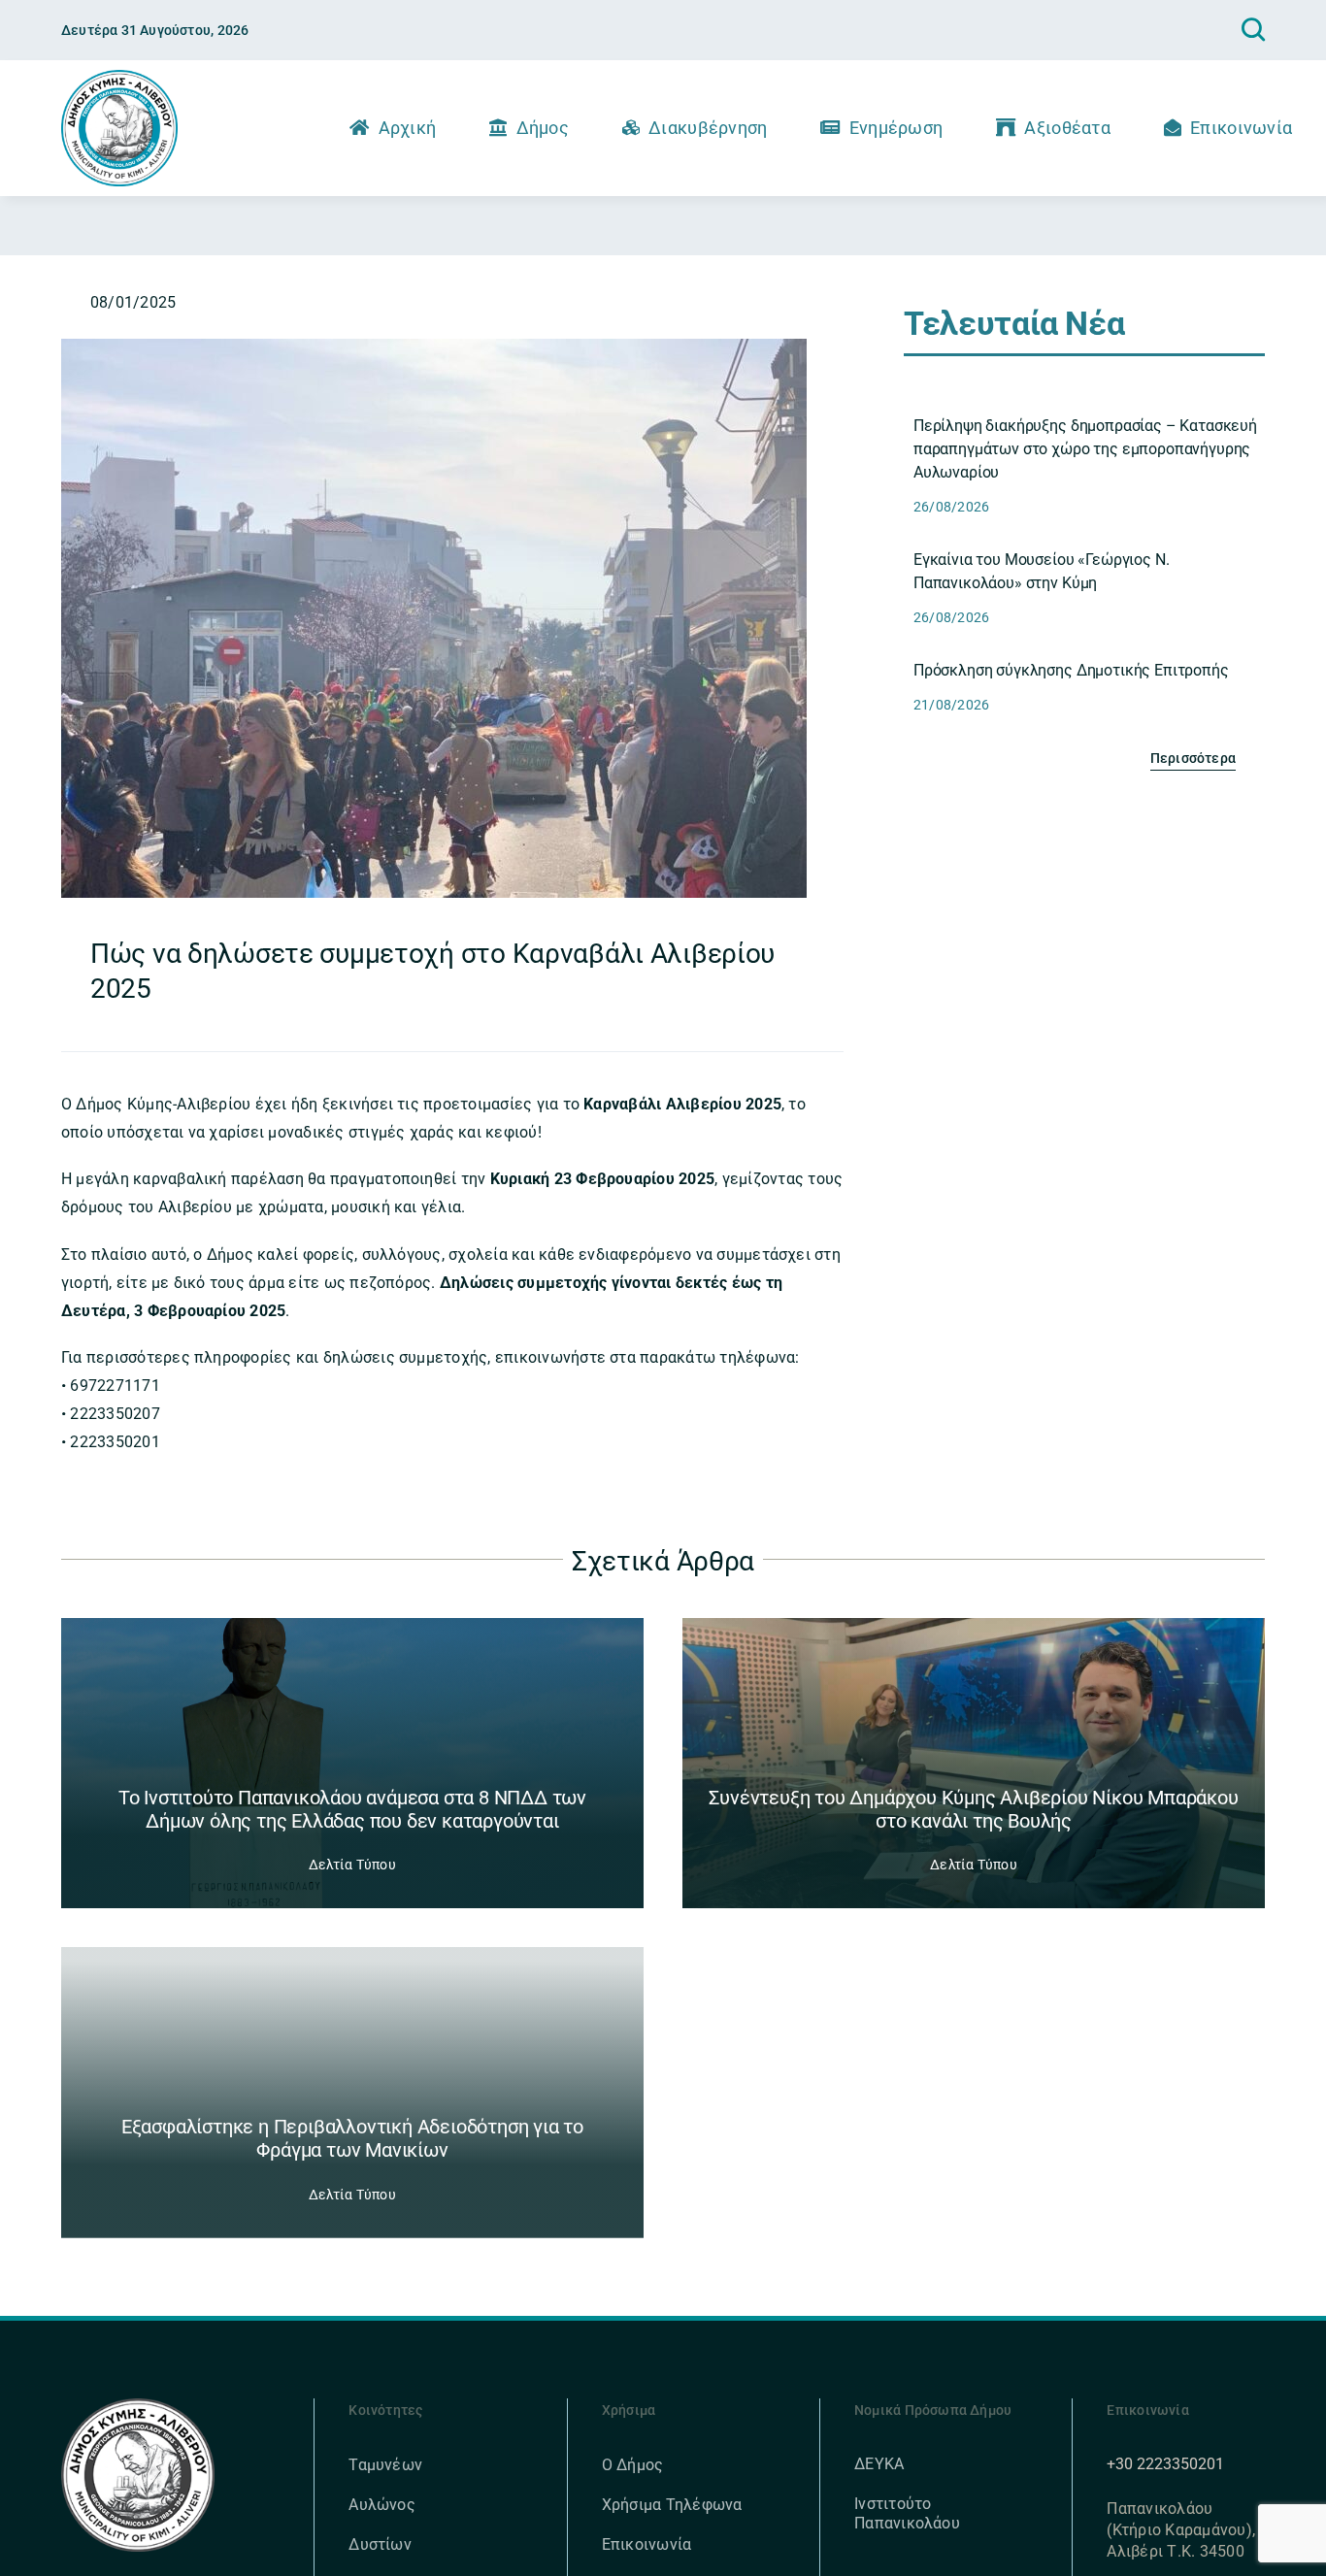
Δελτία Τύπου (352, 1865)
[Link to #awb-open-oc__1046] (1253, 30)
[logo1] (119, 77)
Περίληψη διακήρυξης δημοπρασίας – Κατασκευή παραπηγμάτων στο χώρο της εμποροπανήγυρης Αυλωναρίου (1085, 449)
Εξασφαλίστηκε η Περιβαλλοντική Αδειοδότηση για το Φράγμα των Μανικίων (352, 2138)
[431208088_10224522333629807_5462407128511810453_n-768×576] (434, 346)
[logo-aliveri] (138, 2406)
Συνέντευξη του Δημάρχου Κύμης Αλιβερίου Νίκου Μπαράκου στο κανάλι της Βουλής (973, 1809)
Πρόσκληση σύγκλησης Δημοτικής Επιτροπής (1071, 670)
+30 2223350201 (1165, 2464)
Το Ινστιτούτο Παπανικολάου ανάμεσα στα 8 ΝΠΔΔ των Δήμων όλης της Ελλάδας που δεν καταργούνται (352, 1809)
